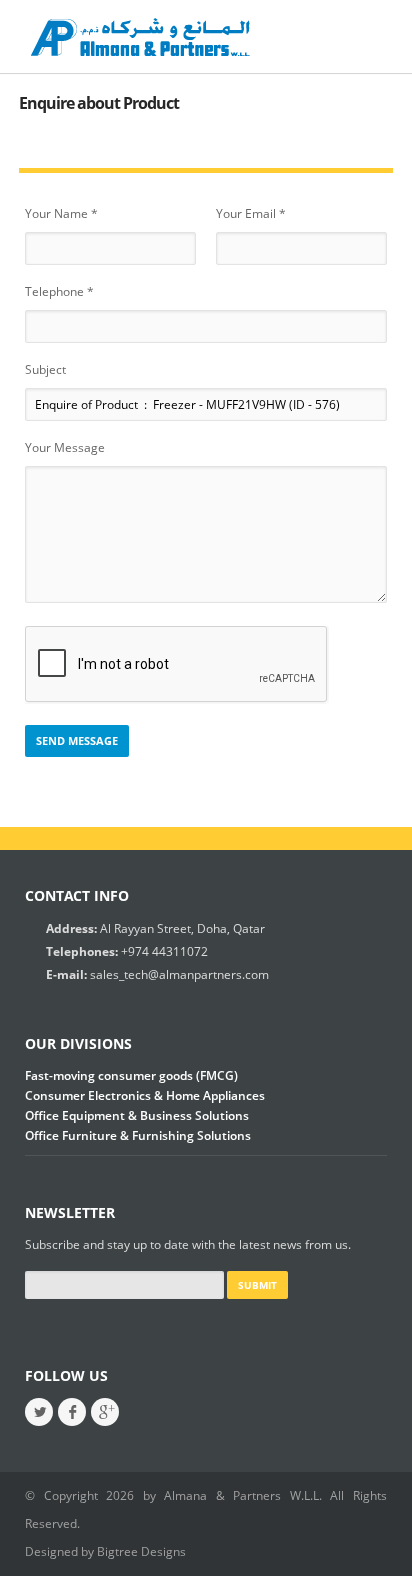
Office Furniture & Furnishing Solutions (138, 1135)
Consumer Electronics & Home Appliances (145, 1095)
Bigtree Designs (141, 1551)
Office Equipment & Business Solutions (137, 1115)
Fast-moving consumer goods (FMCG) (131, 1075)
